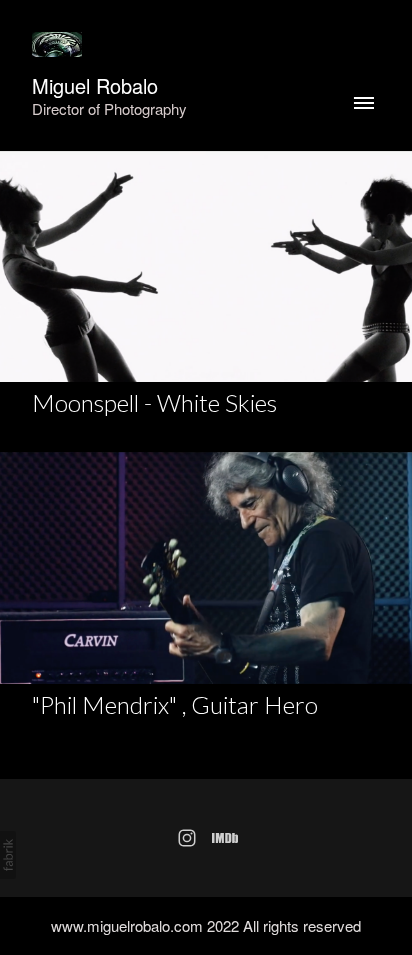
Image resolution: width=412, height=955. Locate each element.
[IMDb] (225, 838)
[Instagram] (187, 838)
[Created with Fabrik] (8, 855)
